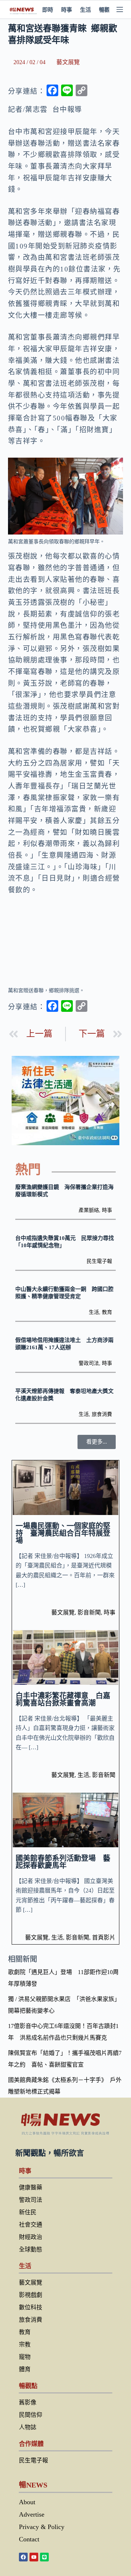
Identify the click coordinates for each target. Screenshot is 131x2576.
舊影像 (28, 2402)
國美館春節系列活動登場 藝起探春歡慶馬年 (63, 1862)
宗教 (25, 2344)
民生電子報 (99, 1261)
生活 (86, 10)
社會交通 (31, 2225)
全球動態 (31, 2249)
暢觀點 (107, 10)
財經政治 (31, 2237)
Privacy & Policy (42, 2527)
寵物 (25, 2357)
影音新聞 (89, 1612)
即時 (48, 10)
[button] (97, 1442)
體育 (25, 2369)
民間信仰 (31, 2415)
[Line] (44, 2557)
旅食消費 (102, 1414)
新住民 (28, 2212)
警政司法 (89, 1363)
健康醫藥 (31, 2187)
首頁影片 (104, 1937)
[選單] (120, 9)
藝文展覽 (68, 62)
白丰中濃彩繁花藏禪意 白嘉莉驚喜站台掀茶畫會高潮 (63, 1699)
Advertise (32, 2514)
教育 (107, 1312)
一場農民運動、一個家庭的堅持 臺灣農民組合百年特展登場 (63, 1533)
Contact (29, 2539)
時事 (67, 10)
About (27, 2502)
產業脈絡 (89, 1210)
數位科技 (31, 2307)
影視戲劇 (31, 2295)
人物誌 (28, 2427)
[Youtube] (34, 2557)
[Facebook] (23, 2557)
